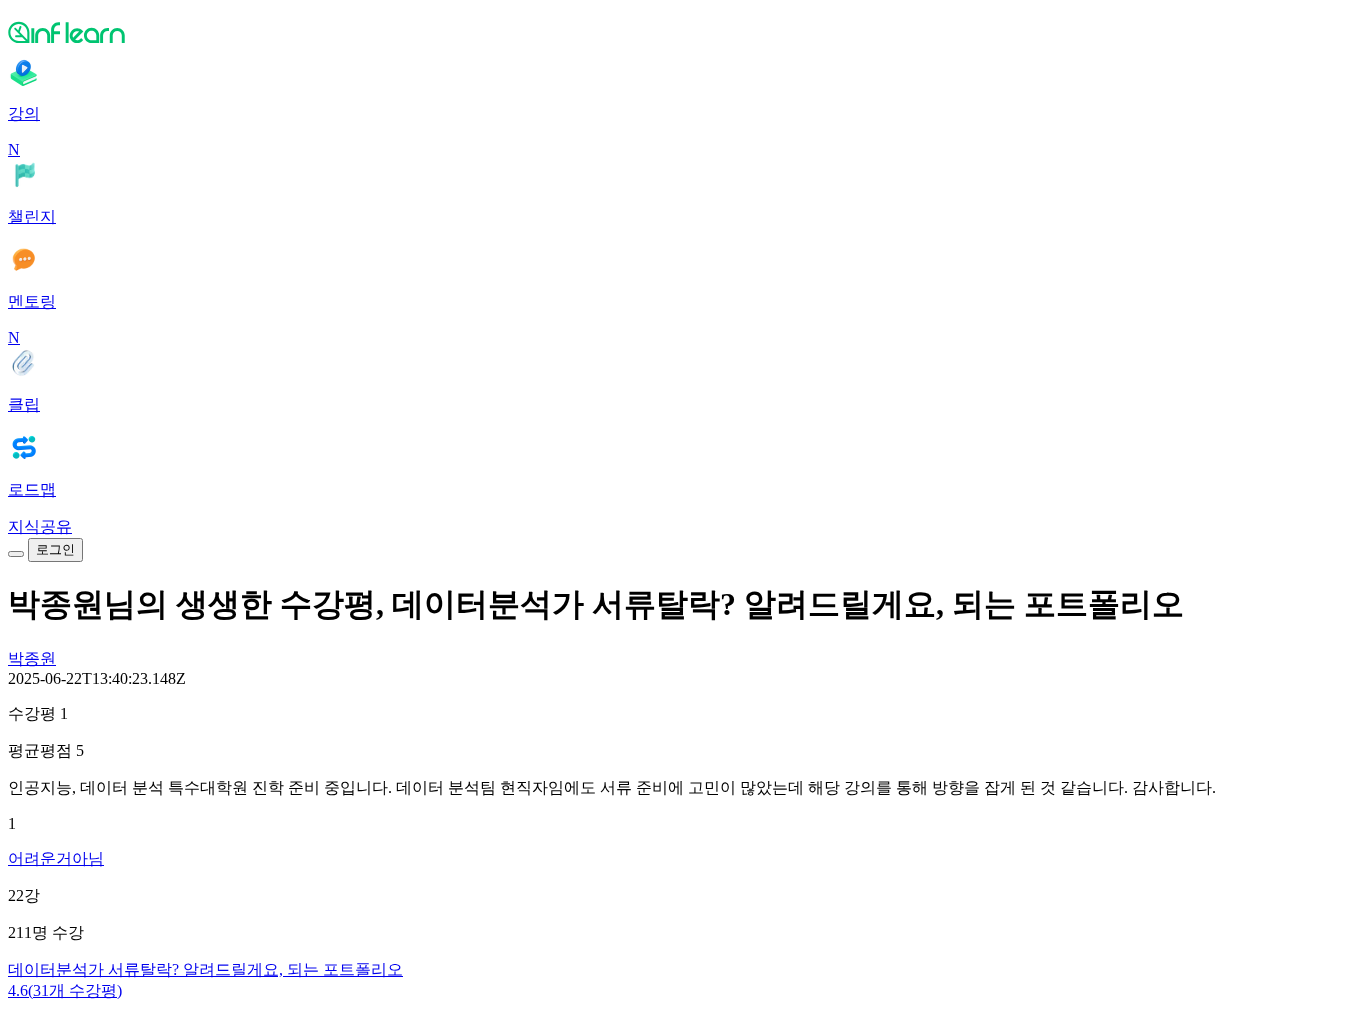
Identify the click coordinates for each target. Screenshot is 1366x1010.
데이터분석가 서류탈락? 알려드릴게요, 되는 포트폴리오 (205, 969)
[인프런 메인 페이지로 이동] (683, 32)
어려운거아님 (56, 858)
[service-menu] (16, 554)
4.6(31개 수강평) (65, 990)
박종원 (32, 658)
